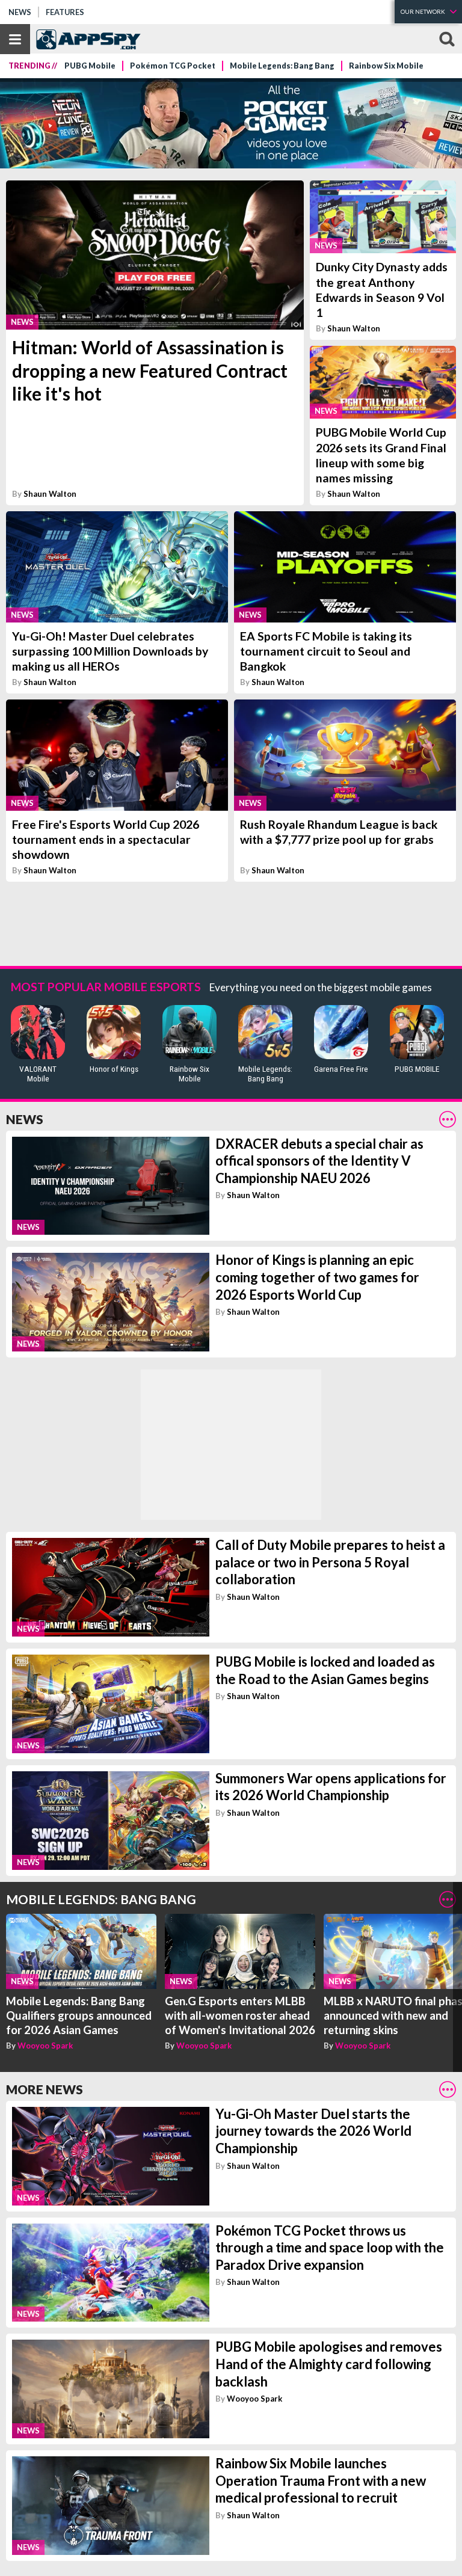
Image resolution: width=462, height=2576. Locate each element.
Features (65, 12)
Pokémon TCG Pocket (173, 66)
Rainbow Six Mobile (386, 66)
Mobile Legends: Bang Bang (282, 66)
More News (45, 2089)
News (20, 12)
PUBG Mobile (90, 66)
